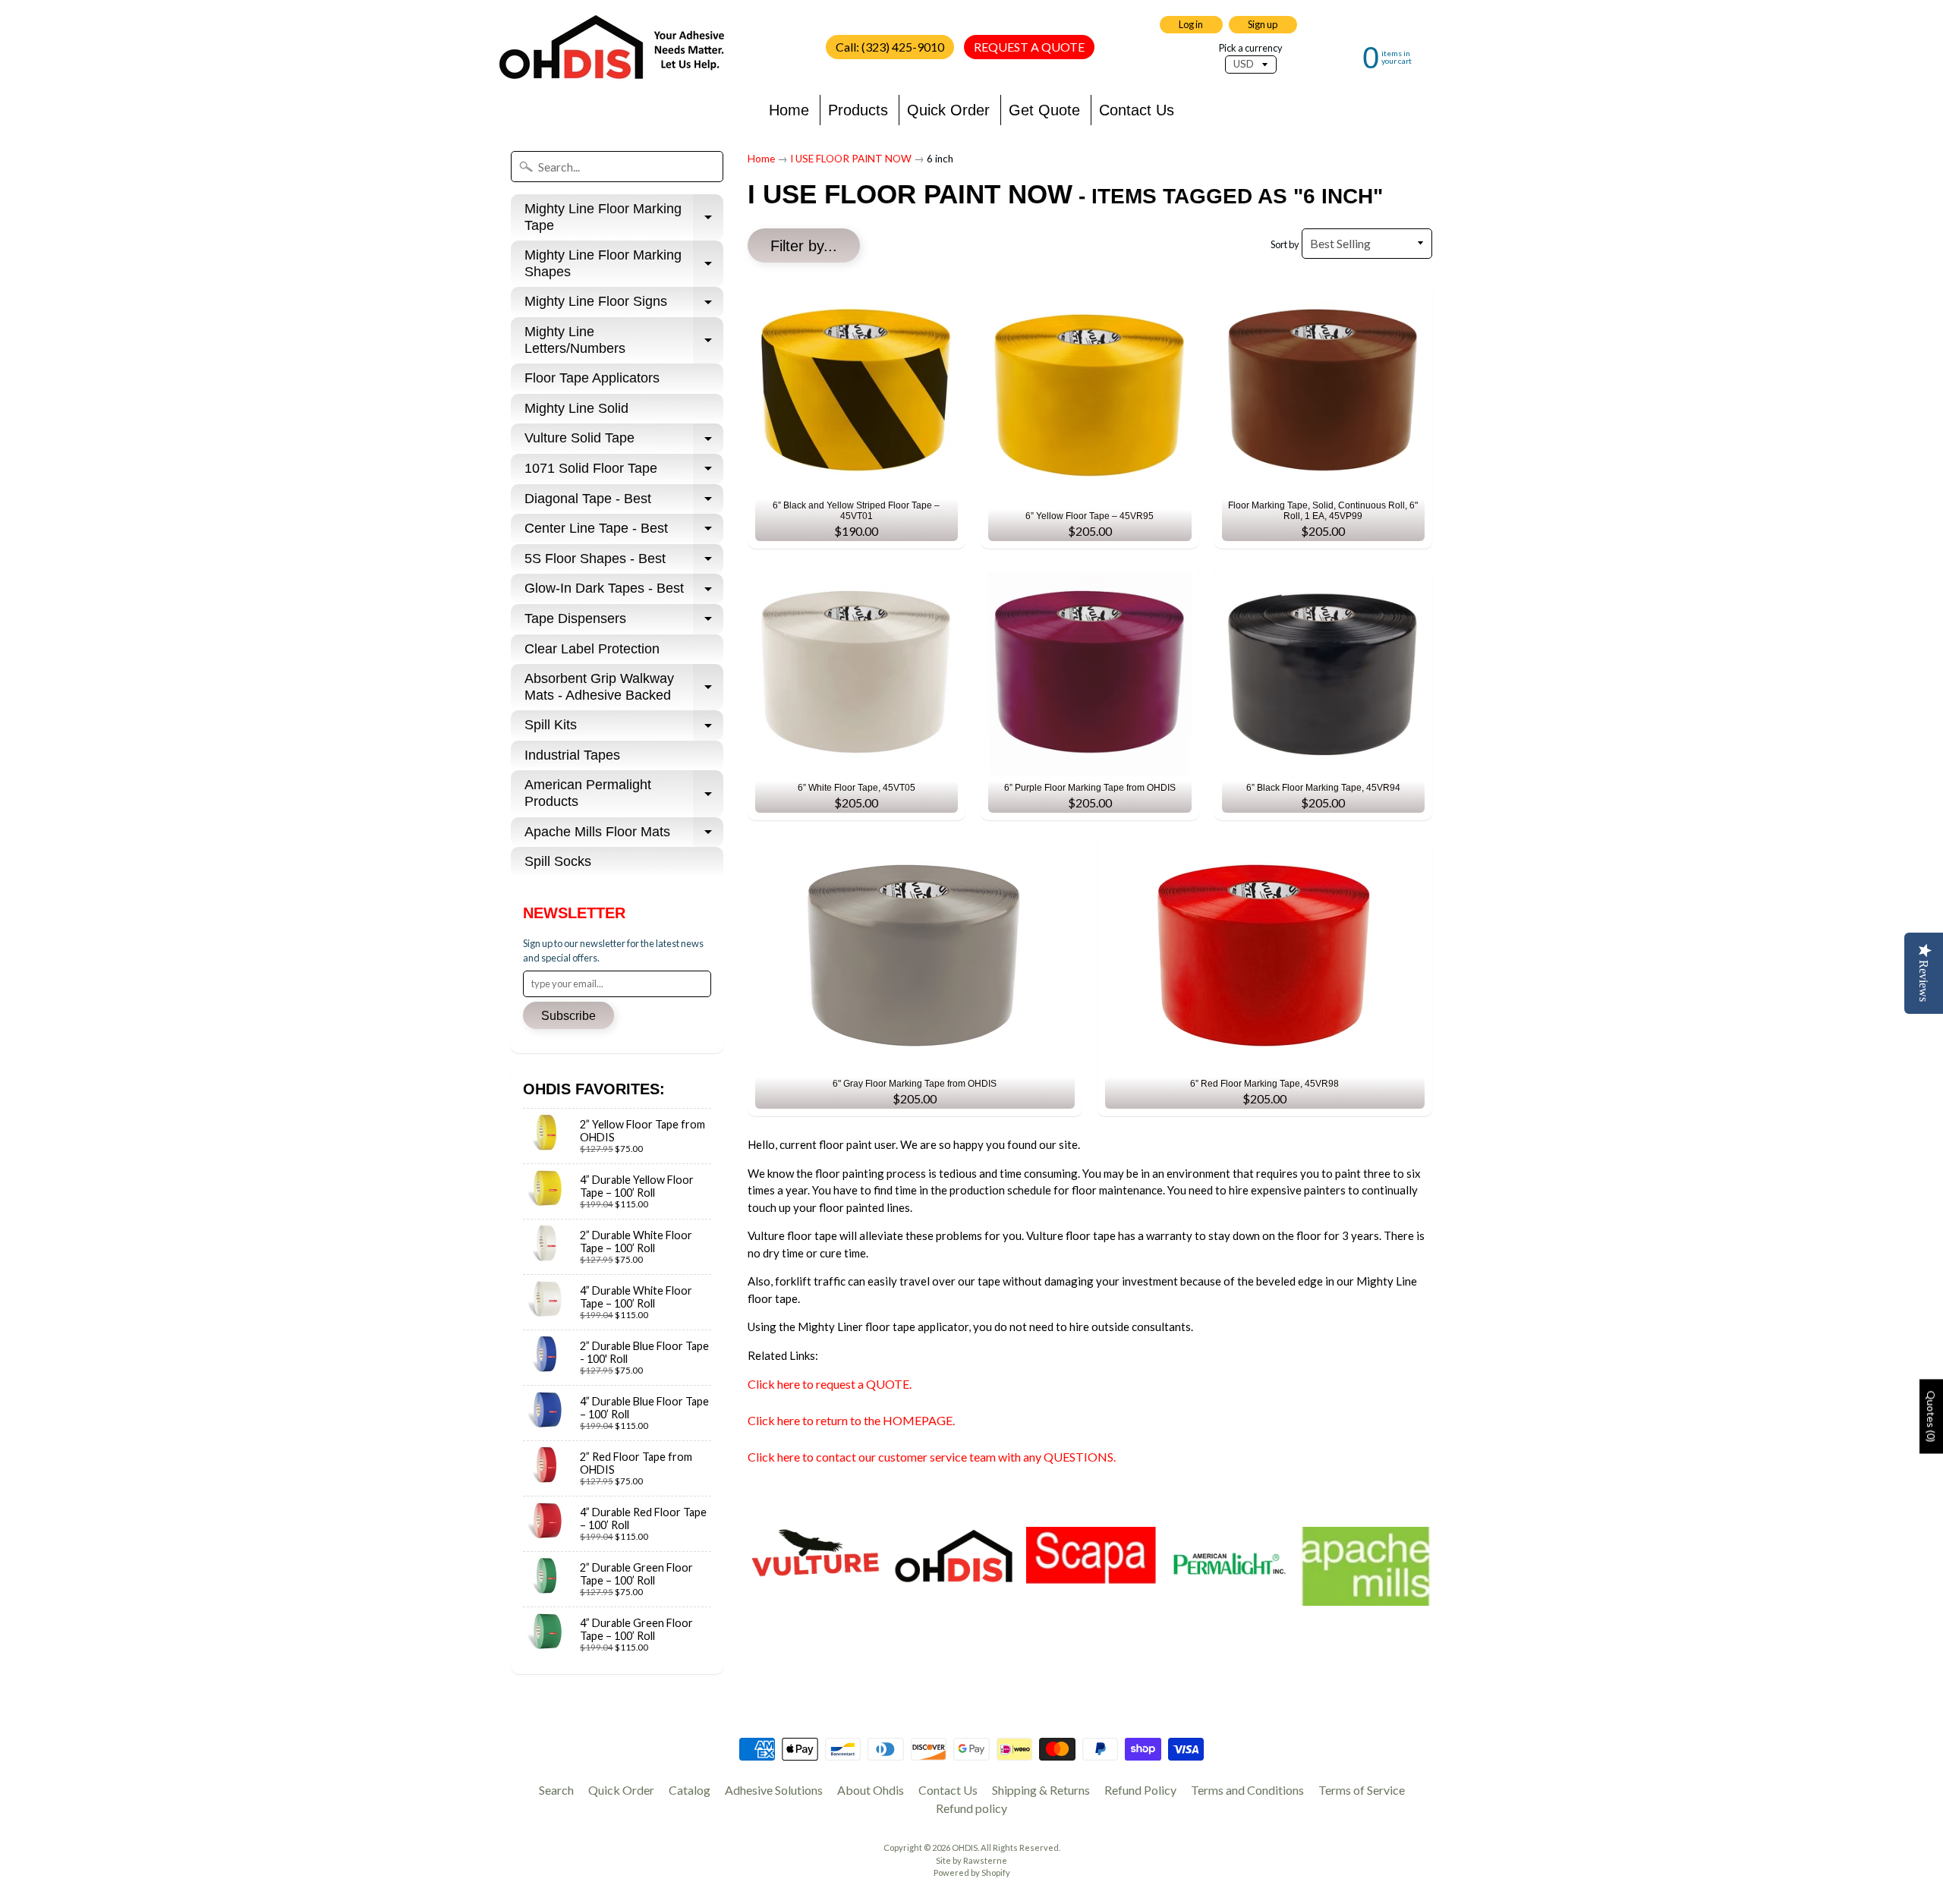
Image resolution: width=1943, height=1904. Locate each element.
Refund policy (971, 1808)
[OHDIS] (612, 47)
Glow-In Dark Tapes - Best (624, 592)
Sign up (1263, 24)
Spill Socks (558, 861)
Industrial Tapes (572, 755)
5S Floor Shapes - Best (624, 563)
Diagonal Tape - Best (624, 503)
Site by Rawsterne (971, 1860)
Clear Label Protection (592, 649)
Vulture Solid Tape (624, 442)
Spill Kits (624, 729)
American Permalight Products (624, 794)
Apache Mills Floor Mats (624, 836)
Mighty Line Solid (576, 408)
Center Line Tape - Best (624, 532)
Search (556, 1790)
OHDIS (965, 1847)
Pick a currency (1251, 48)
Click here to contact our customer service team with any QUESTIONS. (932, 1457)
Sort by (1285, 244)
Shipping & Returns (1041, 1790)
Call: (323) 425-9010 (890, 47)
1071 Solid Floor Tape (624, 472)
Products (858, 110)
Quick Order (948, 110)
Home (789, 110)
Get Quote (1044, 110)
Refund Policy (1140, 1790)
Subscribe (568, 1016)
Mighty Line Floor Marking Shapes (624, 264)
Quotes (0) (1931, 1416)
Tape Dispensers (624, 623)
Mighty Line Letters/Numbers (624, 341)
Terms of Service (1362, 1790)
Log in (1191, 24)
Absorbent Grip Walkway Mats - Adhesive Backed (624, 688)
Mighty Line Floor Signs (624, 305)
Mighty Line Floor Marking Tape (624, 218)
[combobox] (617, 167)
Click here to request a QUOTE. (830, 1384)
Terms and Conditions (1247, 1790)
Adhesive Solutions (774, 1790)
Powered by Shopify (972, 1873)
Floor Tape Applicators (592, 378)
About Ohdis (871, 1790)
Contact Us (1137, 110)
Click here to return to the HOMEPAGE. (851, 1420)
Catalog (690, 1790)
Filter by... (804, 246)
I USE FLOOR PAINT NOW (851, 159)
